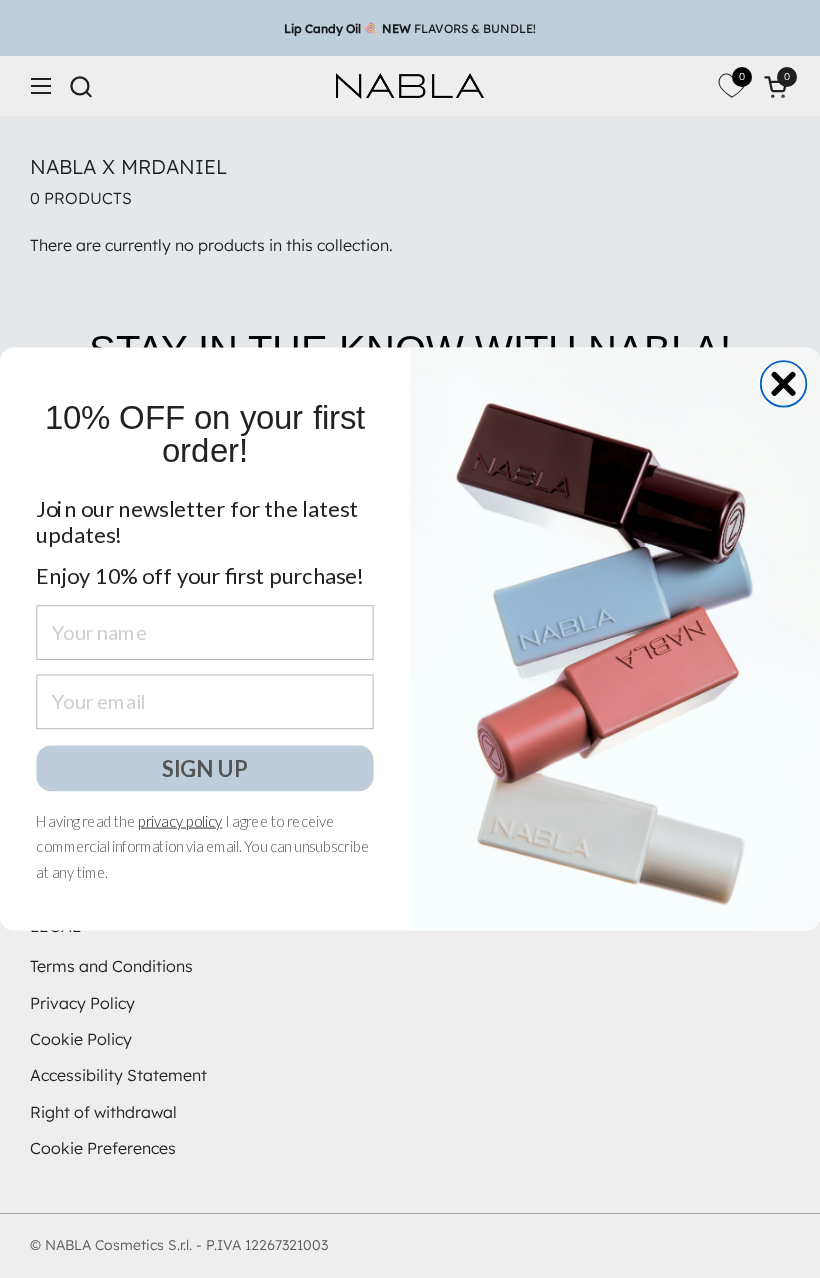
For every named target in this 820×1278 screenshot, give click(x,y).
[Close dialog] (784, 384)
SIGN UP (205, 767)
